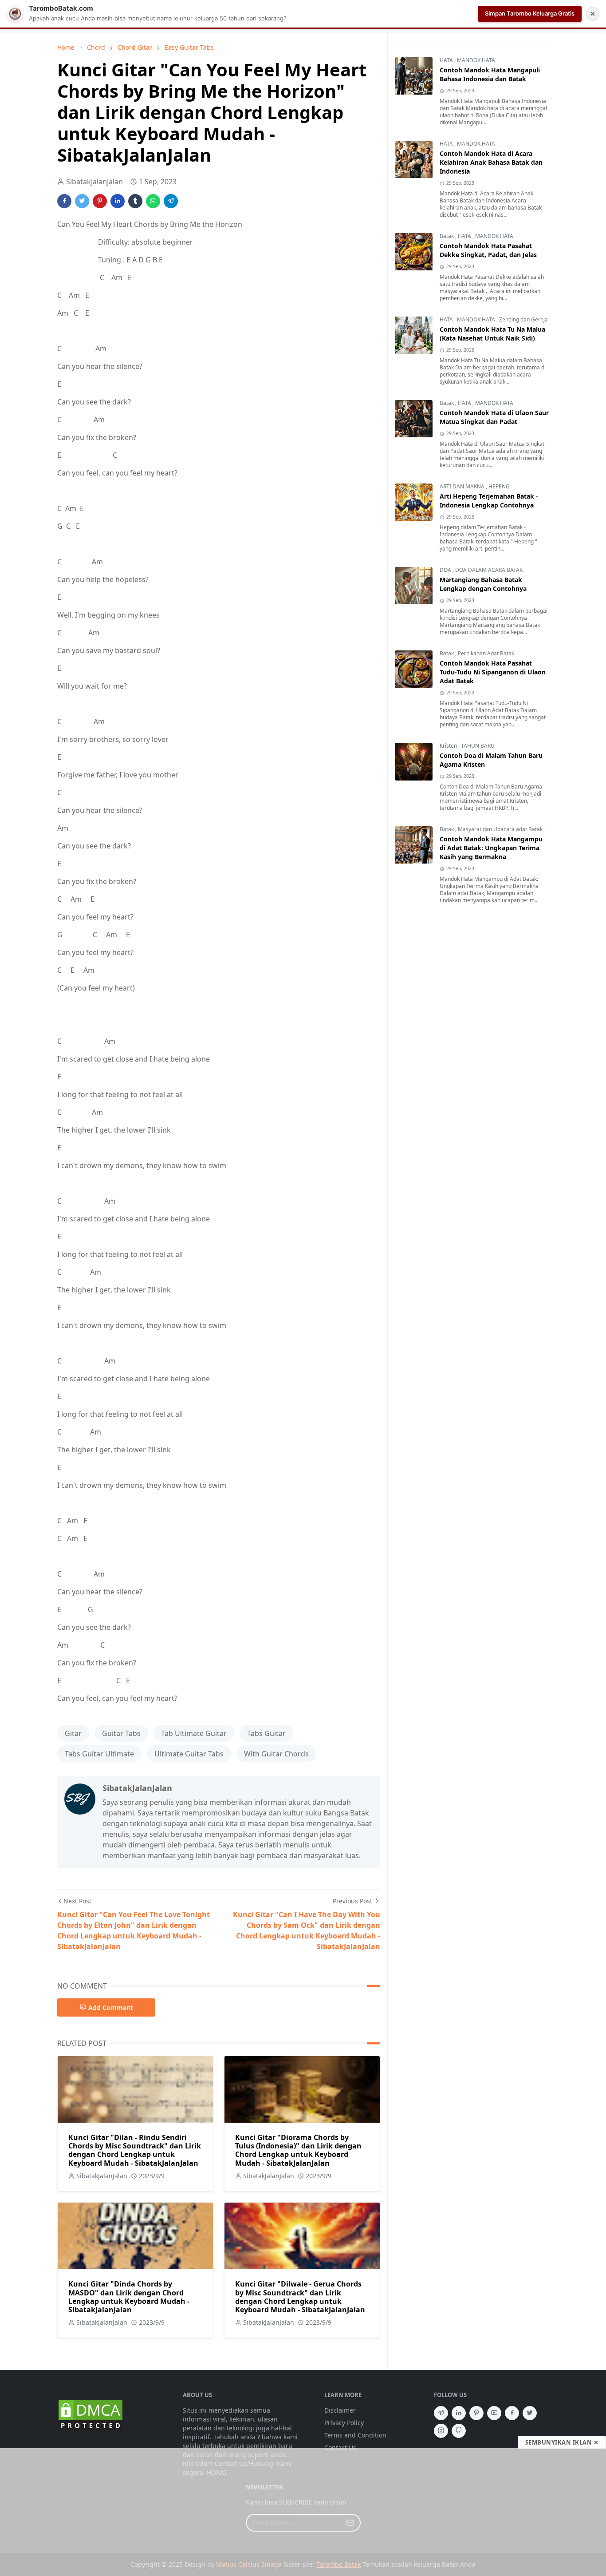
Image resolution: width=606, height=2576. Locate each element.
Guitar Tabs (121, 1733)
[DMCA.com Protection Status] (91, 2415)
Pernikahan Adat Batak (486, 654)
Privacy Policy (344, 2423)
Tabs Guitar (266, 1733)
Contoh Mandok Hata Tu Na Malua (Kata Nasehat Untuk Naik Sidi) (492, 334)
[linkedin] (459, 2413)
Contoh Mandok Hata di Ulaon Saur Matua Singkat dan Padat (494, 418)
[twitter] (530, 2413)
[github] (459, 2431)
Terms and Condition (355, 2435)
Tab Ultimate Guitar (194, 1733)
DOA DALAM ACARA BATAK (489, 570)
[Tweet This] (82, 201)
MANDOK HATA (476, 61)
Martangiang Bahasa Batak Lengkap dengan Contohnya (483, 585)
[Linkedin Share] (118, 201)
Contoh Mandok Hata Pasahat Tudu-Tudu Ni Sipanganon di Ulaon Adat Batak (493, 672)
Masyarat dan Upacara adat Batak (500, 830)
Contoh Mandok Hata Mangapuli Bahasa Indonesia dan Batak (490, 75)
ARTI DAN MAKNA (463, 487)
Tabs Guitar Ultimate (99, 1754)
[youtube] (494, 2413)
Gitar (73, 1733)
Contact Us (340, 2447)
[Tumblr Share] (135, 201)
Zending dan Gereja (523, 320)
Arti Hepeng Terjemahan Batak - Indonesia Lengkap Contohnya (489, 501)
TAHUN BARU (478, 746)
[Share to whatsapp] (153, 201)
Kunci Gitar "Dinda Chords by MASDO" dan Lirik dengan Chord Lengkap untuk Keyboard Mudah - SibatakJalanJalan (129, 2297)
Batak (447, 236)
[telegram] (441, 2413)
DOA (446, 570)
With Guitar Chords (276, 1754)
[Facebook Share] (64, 201)
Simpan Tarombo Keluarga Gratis (530, 13)
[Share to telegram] (171, 201)
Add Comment (111, 2007)
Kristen (449, 746)
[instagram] (441, 2431)
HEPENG (499, 487)
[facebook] (512, 2413)
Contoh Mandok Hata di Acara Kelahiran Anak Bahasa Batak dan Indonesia (491, 163)
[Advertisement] (303, 2512)
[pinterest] (476, 2413)
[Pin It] (100, 201)
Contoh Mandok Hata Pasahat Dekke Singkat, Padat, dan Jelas (488, 251)
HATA (447, 61)
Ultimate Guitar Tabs (189, 1754)
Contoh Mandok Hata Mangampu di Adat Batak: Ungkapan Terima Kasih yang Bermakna (491, 848)
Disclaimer (340, 2410)
